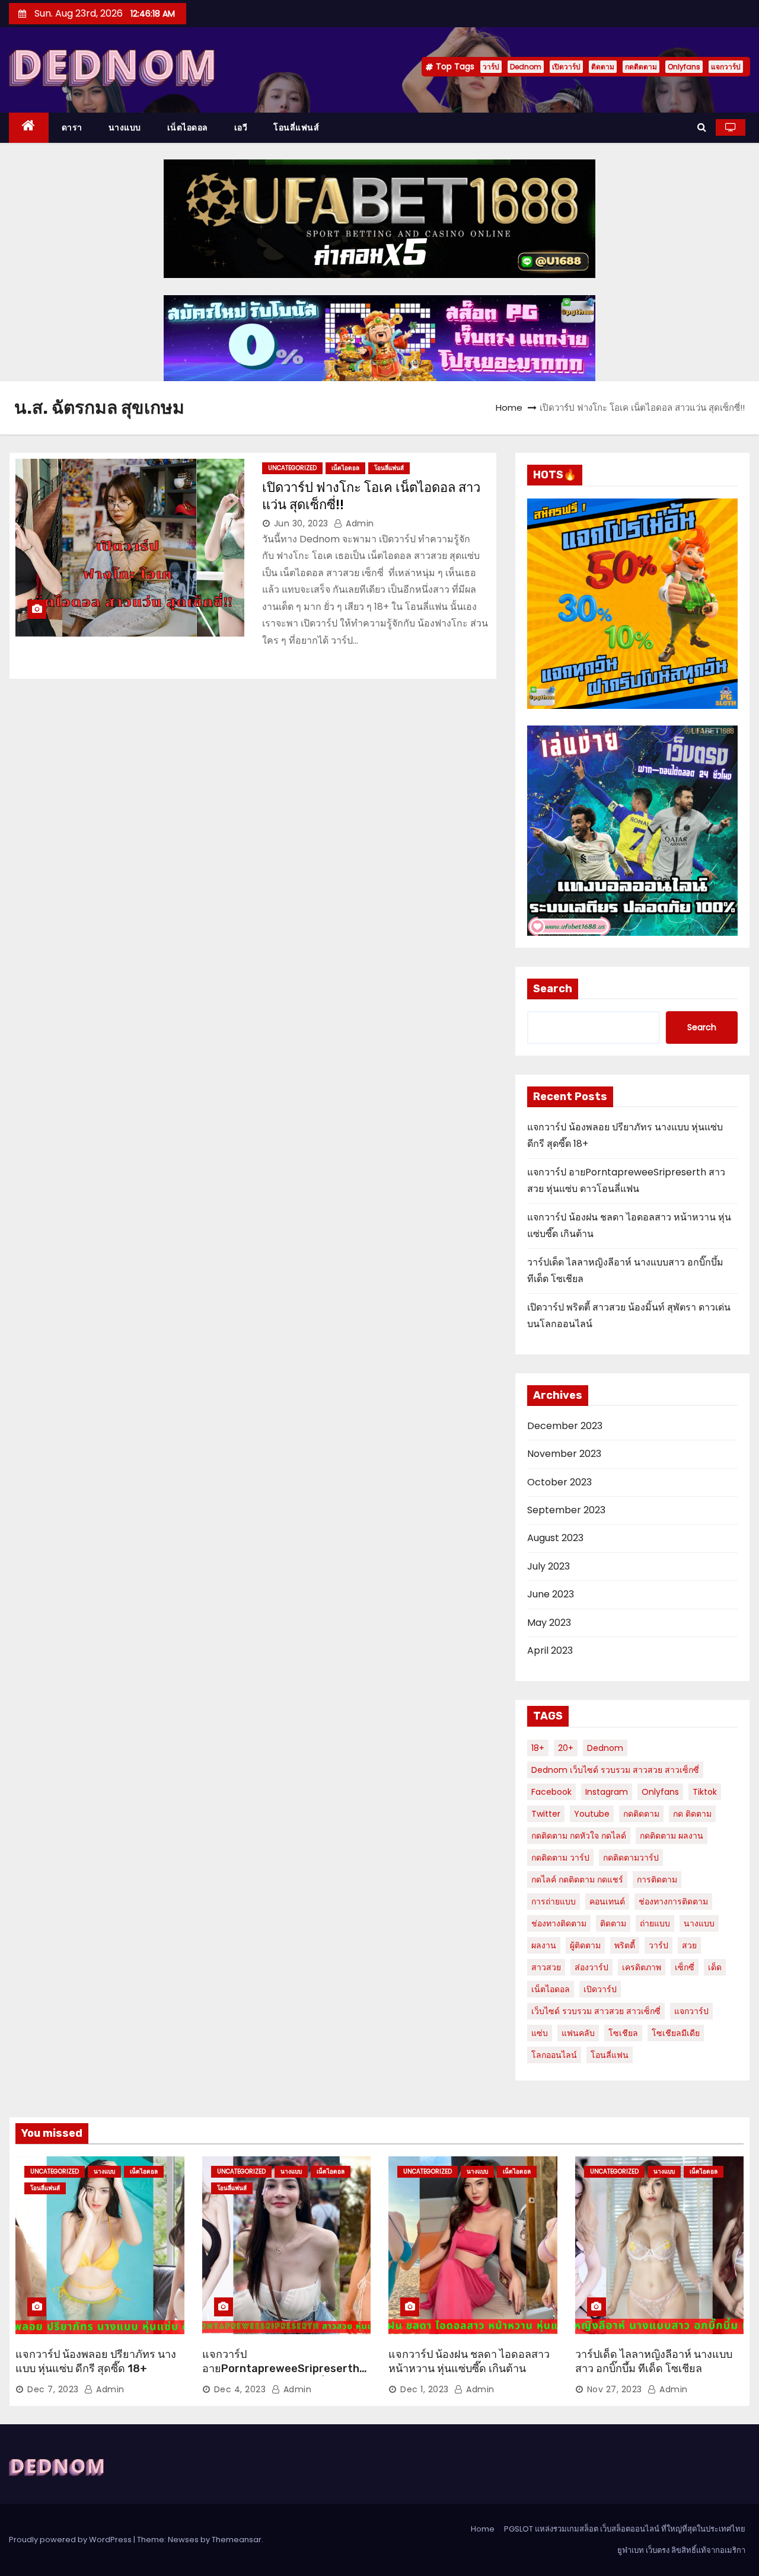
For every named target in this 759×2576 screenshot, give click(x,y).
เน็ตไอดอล (188, 127)
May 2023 (549, 1623)
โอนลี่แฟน (610, 2055)
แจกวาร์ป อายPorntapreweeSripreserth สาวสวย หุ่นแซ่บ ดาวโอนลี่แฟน (281, 2369)
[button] (702, 127)
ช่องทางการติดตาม (673, 1901)
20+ (566, 1748)
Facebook (551, 1792)
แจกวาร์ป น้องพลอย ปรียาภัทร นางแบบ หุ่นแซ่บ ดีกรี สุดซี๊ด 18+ (96, 2361)
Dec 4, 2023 (240, 2389)
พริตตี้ (625, 1945)
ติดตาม (603, 67)
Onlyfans (684, 67)
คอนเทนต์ (607, 1901)
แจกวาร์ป (726, 67)
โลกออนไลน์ (554, 2055)
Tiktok (705, 1792)
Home (509, 408)
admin (359, 523)
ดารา (72, 127)
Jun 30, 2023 (301, 523)
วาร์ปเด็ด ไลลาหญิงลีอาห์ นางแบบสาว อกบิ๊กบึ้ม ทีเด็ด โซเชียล (654, 2361)
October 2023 (559, 1482)
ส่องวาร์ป (591, 1967)
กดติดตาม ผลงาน (672, 1836)
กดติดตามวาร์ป (631, 1858)
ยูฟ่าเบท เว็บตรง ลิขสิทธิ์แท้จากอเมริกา (681, 2550)
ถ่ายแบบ (655, 1923)
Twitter (546, 1814)
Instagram (607, 1792)
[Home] (29, 128)
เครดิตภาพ (642, 1967)
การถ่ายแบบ (554, 1901)
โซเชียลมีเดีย (676, 2033)
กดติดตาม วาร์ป (560, 1858)
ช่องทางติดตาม (559, 1923)
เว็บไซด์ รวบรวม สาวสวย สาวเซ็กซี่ (596, 2011)
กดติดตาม (641, 67)
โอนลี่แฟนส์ (296, 127)
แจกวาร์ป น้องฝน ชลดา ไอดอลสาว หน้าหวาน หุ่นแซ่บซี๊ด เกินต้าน (469, 2361)
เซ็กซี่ (685, 1967)
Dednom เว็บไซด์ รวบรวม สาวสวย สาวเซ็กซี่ (615, 1770)
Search (553, 989)
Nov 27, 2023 (615, 2389)
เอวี (241, 127)
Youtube (592, 1814)
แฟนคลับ (578, 2033)
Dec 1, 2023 (425, 2389)
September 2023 (566, 1510)
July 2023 (548, 1566)
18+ (538, 1748)
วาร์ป (491, 67)
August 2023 (555, 1538)
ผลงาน (544, 1945)
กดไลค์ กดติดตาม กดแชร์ (577, 1880)
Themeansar (237, 2540)
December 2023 (565, 1426)
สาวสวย (546, 1967)
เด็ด (715, 1967)
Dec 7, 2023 (53, 2389)
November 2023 (564, 1454)
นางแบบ (125, 127)
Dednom (526, 67)
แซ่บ (540, 2033)
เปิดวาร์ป (566, 67)
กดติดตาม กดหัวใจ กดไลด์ (579, 1836)
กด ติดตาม (692, 1814)
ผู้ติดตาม (585, 1945)
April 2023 (550, 1650)
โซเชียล (623, 2033)
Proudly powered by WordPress (71, 2540)
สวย (689, 1945)
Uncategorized (292, 468)
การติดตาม (657, 1880)
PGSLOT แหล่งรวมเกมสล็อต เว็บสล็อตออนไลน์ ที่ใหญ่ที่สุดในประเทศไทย (625, 2529)
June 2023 (551, 1594)
